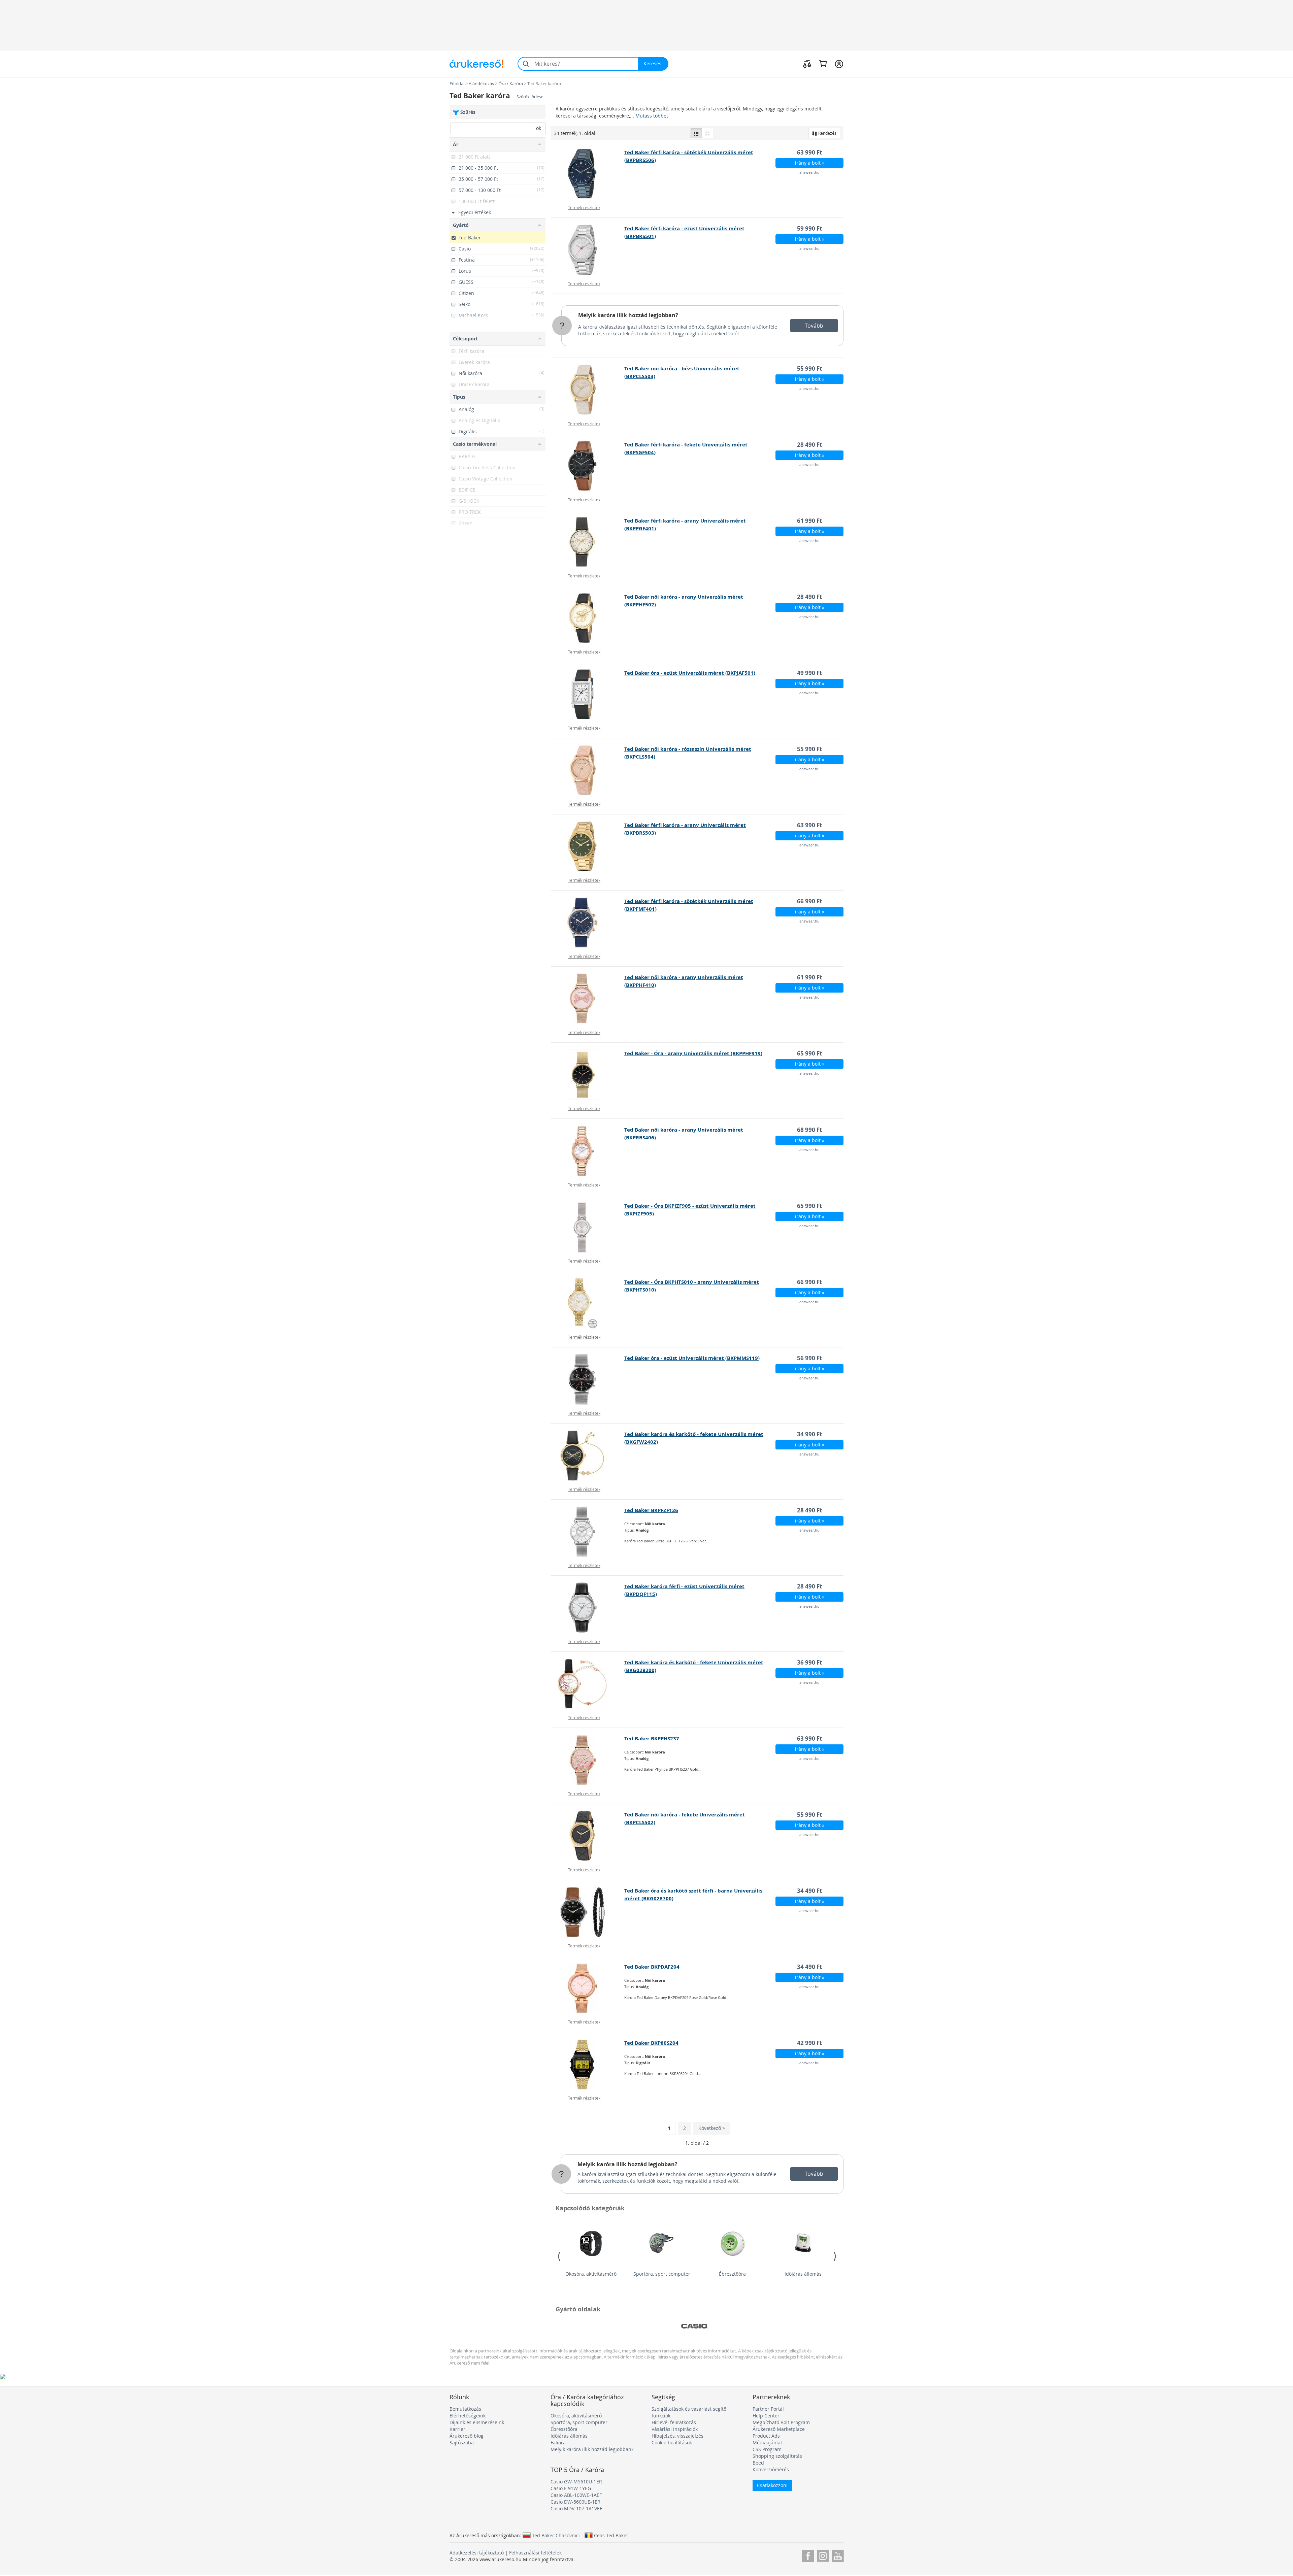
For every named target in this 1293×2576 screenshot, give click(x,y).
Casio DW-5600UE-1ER (575, 2502)
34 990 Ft (809, 1434)
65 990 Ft (809, 1053)
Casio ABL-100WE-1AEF (576, 2495)
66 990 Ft (809, 901)
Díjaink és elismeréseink (477, 2422)
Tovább (814, 326)
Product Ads (766, 2436)
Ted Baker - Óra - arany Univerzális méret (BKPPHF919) (693, 1053)
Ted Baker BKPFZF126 (651, 1510)
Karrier (457, 2429)
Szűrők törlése (530, 97)
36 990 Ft (809, 1662)
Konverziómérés (771, 2469)
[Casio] (695, 2326)
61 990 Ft (809, 521)
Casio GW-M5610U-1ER (576, 2482)
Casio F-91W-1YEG (571, 2488)
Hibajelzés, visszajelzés (677, 2436)
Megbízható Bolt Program (781, 2422)
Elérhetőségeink (468, 2416)
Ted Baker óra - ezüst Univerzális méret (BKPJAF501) (690, 673)
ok (539, 128)
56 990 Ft (809, 1358)
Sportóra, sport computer (662, 2274)
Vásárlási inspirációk (675, 2429)
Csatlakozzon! (772, 2485)
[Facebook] (808, 2555)
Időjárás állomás (803, 2274)
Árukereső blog (467, 2436)
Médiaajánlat (767, 2443)
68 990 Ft (809, 1130)
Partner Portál (768, 2409)
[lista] (696, 133)
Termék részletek (584, 207)
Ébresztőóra (732, 2274)
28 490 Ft (809, 445)
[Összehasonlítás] (807, 64)
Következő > (712, 2128)
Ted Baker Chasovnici (556, 2535)
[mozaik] (707, 133)
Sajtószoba (462, 2443)
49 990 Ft (809, 673)
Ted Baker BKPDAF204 (652, 1967)
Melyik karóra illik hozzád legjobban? (628, 315)
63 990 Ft (809, 152)
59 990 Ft (809, 228)
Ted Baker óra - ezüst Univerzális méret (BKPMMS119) (692, 1358)
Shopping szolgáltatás (777, 2456)
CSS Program (767, 2449)
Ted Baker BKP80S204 (651, 2043)
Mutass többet (652, 116)
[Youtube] (838, 2555)
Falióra (558, 2443)
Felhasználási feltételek (535, 2553)
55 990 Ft (809, 369)
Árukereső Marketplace (779, 2429)
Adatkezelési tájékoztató (477, 2553)
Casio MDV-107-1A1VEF (576, 2508)
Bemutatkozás (465, 2409)
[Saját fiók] (839, 64)
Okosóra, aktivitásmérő (591, 2274)
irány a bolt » (810, 163)
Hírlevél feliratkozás (674, 2422)
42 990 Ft (809, 2043)
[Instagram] (823, 2555)
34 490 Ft (809, 1891)
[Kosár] (823, 64)
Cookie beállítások (672, 2443)
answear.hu (809, 172)
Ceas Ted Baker (611, 2535)
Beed (758, 2463)
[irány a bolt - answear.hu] (588, 174)
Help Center (766, 2416)
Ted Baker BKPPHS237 (652, 1738)
